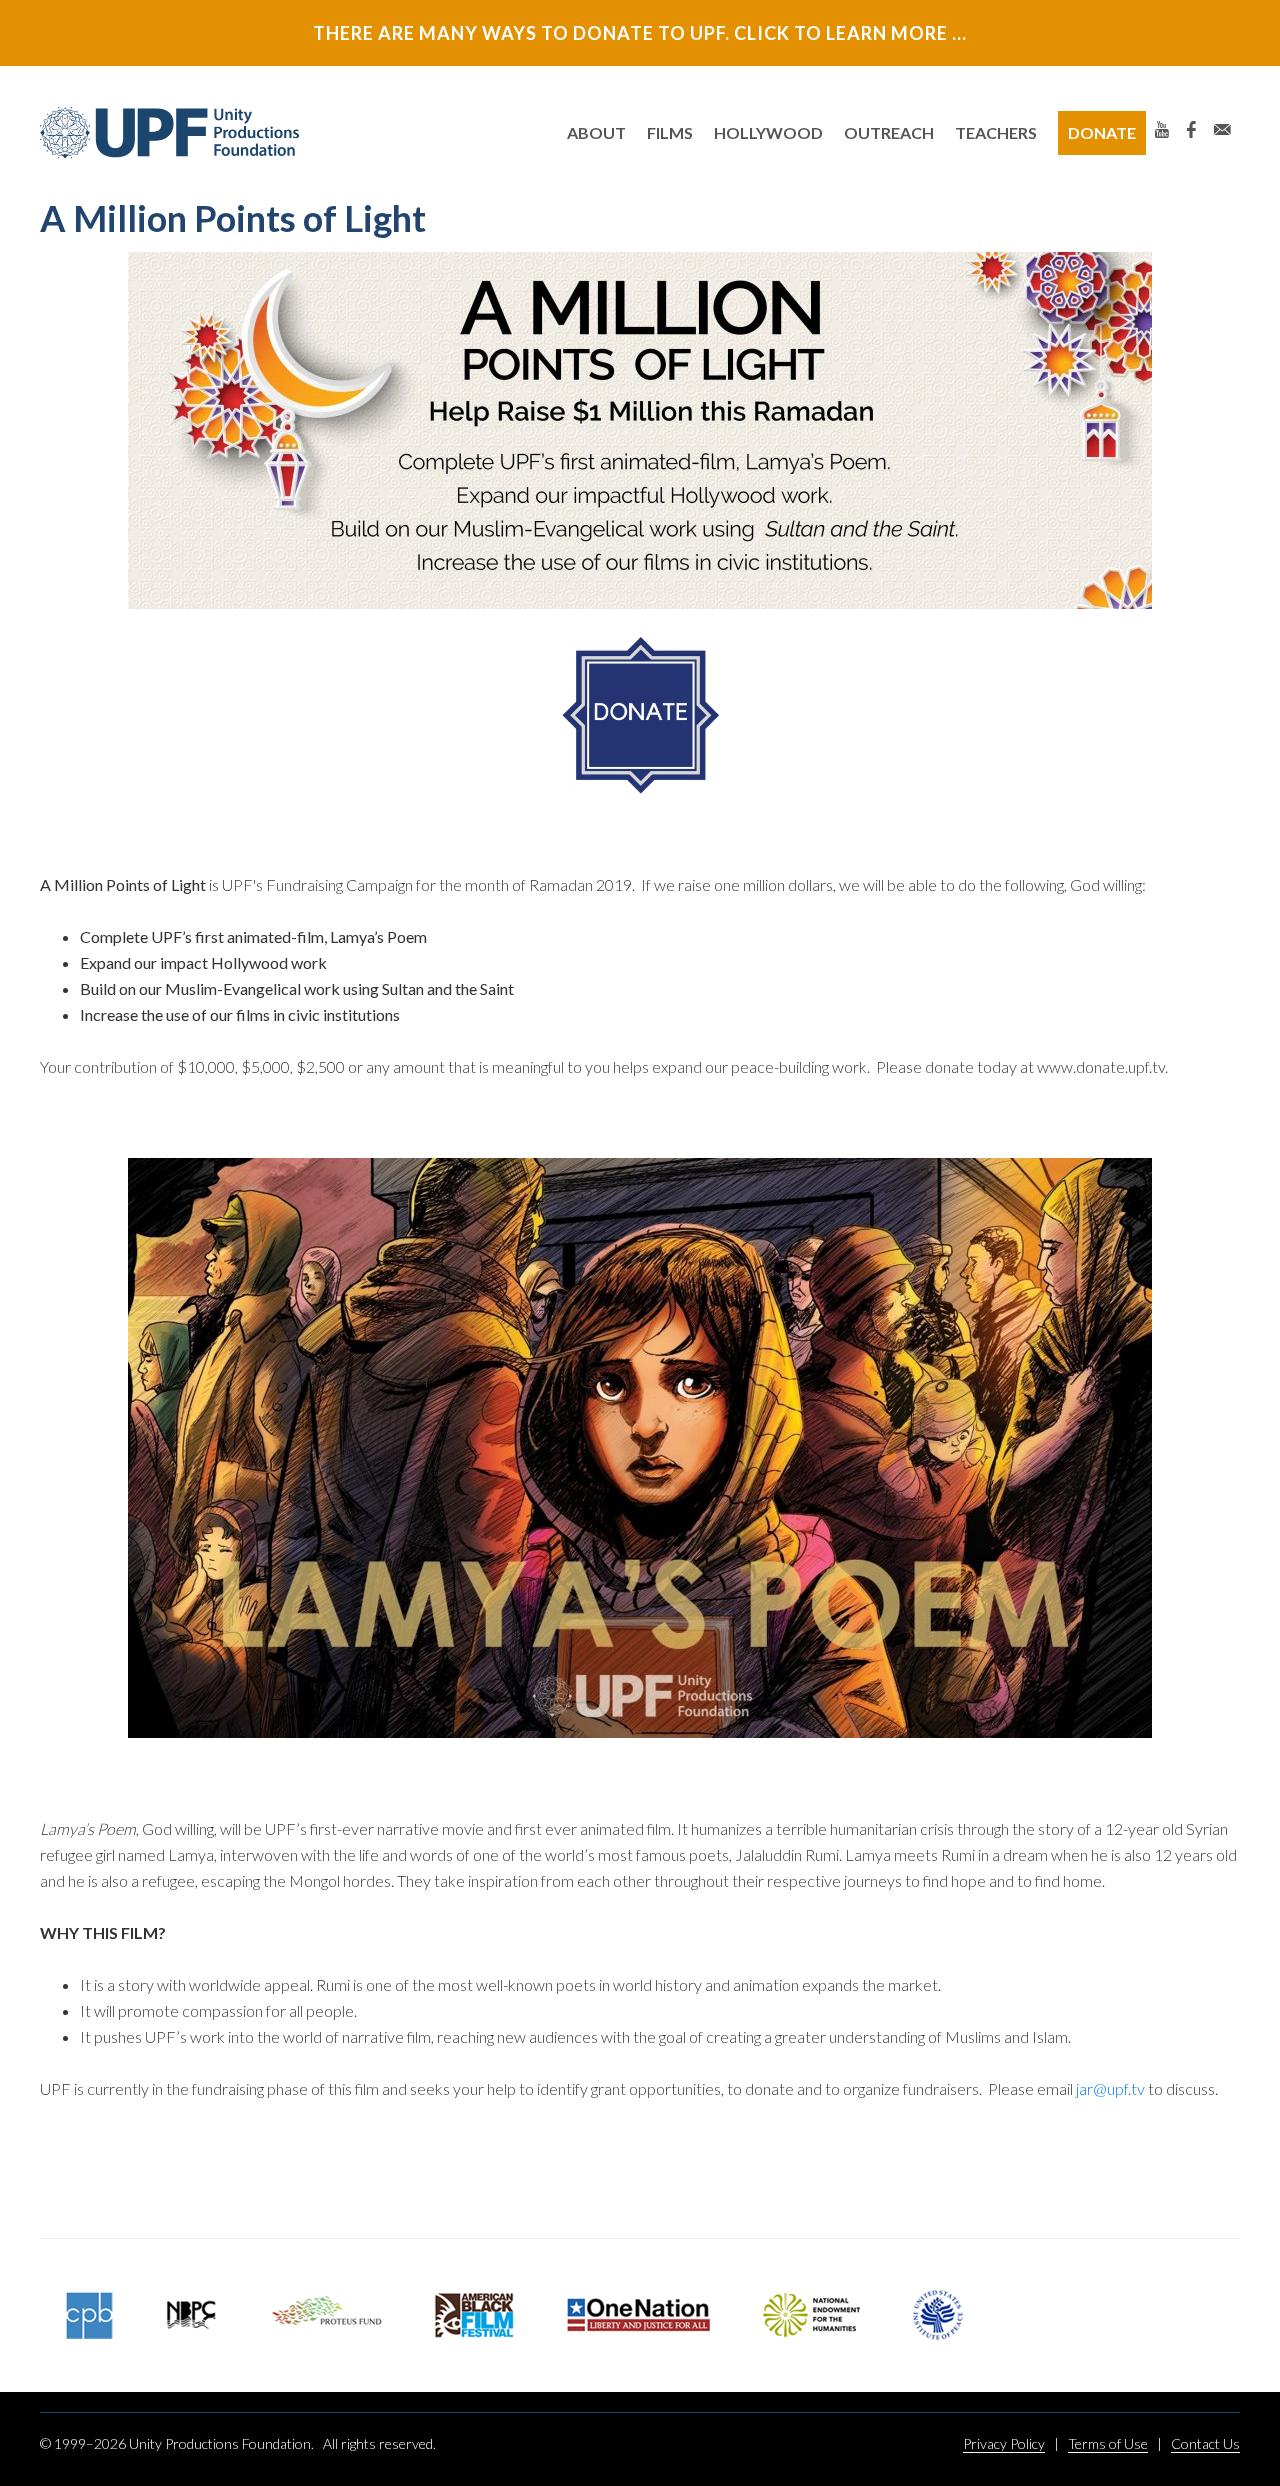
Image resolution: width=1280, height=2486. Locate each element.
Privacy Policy (1004, 2443)
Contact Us (1205, 2443)
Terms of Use (1108, 2443)
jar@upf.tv (1110, 2088)
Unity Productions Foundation (170, 133)
